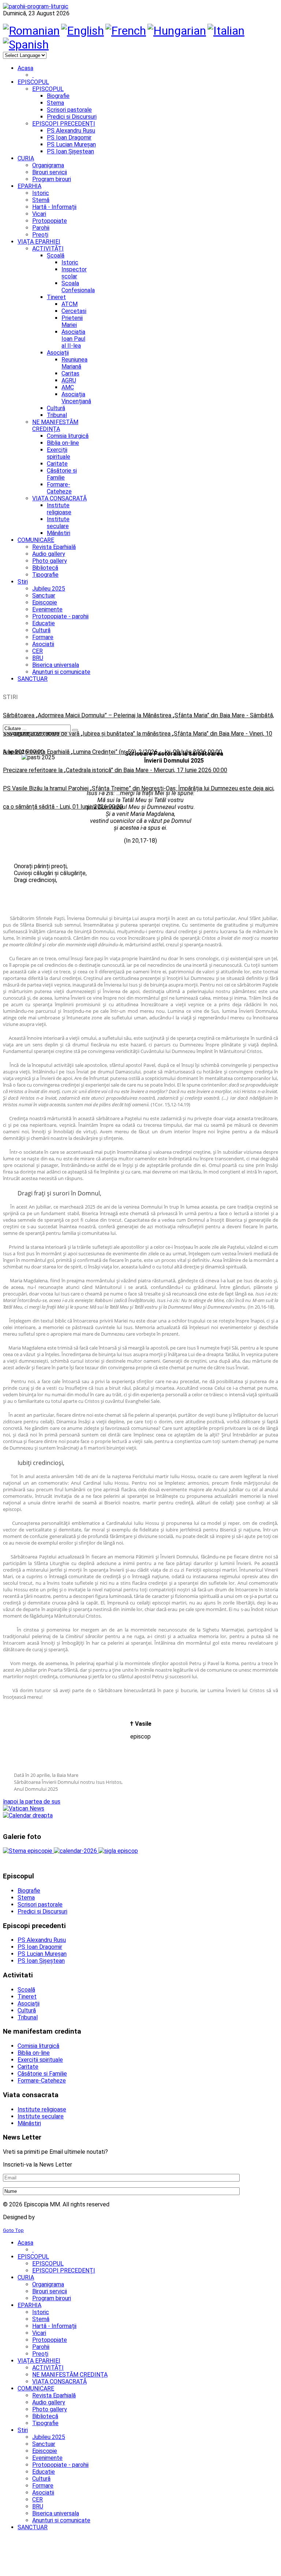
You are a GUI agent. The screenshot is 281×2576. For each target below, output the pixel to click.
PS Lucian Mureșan (71, 144)
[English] (83, 31)
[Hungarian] (177, 31)
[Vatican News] (24, 1808)
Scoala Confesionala (78, 287)
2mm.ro (48, 2217)
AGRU (69, 380)
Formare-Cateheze (59, 488)
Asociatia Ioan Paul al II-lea (73, 339)
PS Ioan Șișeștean (70, 151)
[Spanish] (26, 45)
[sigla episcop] (118, 1851)
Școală (56, 255)
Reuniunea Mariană (74, 363)
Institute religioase (59, 509)
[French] (126, 31)
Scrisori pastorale (69, 110)
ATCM (70, 304)
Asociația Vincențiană (76, 398)
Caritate (57, 464)
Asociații (58, 353)
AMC (68, 387)
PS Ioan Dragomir (69, 138)
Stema (55, 103)
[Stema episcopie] (28, 1851)
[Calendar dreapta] (28, 1815)
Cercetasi (74, 311)
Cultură (56, 408)
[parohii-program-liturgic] (36, 6)
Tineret (56, 297)
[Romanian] (31, 31)
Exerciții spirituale (59, 453)
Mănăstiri (59, 533)
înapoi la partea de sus (32, 1802)
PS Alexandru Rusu (71, 131)
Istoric (70, 262)
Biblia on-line (63, 443)
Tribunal (57, 415)
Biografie (58, 96)
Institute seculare (58, 523)
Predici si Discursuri (72, 117)
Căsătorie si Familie (62, 474)
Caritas (70, 373)
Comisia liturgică (68, 436)
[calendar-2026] (76, 1851)
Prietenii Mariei (72, 321)
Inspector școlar (74, 273)
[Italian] (226, 31)
